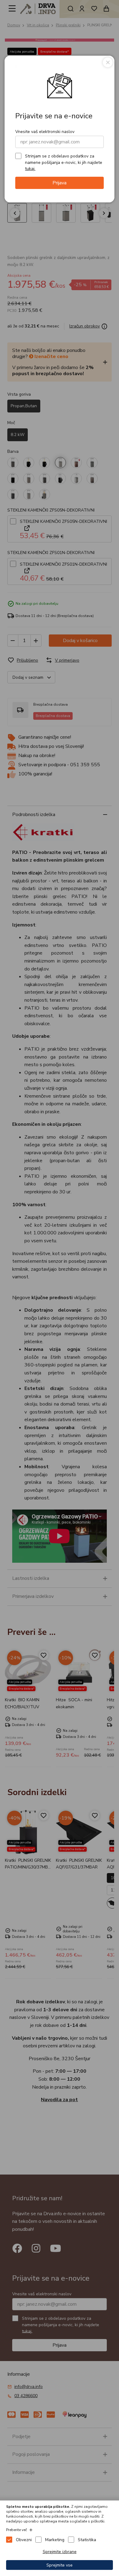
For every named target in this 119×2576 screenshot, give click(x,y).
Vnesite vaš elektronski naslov (45, 132)
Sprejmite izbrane (60, 2552)
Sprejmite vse (60, 2565)
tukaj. (30, 169)
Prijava (60, 183)
